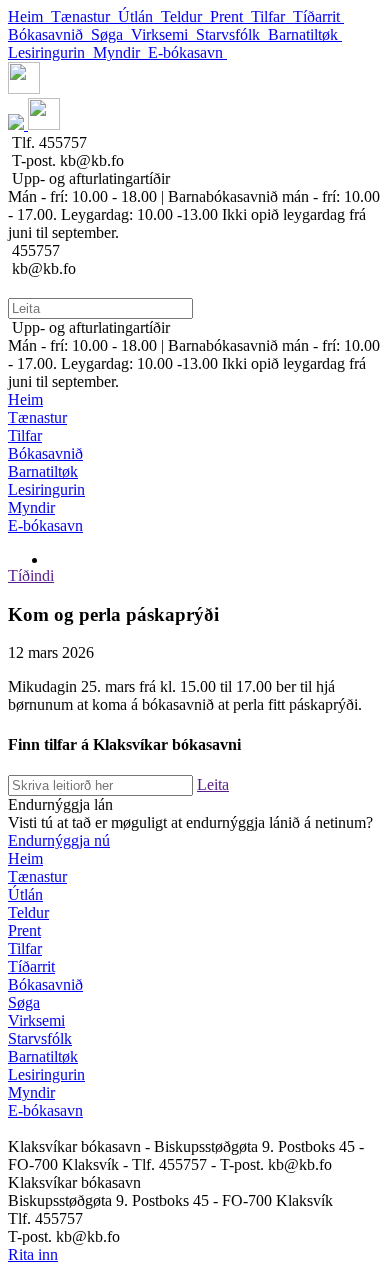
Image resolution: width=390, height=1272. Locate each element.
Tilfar (272, 16)
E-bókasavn (187, 52)
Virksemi (163, 34)
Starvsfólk (232, 34)
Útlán (139, 16)
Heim (29, 16)
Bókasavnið (49, 34)
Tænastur (84, 16)
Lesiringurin (50, 52)
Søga (111, 34)
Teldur (185, 16)
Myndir (120, 52)
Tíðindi (31, 575)
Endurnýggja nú (59, 840)
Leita (213, 784)
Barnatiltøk (305, 34)
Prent (230, 16)
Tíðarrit (318, 16)
